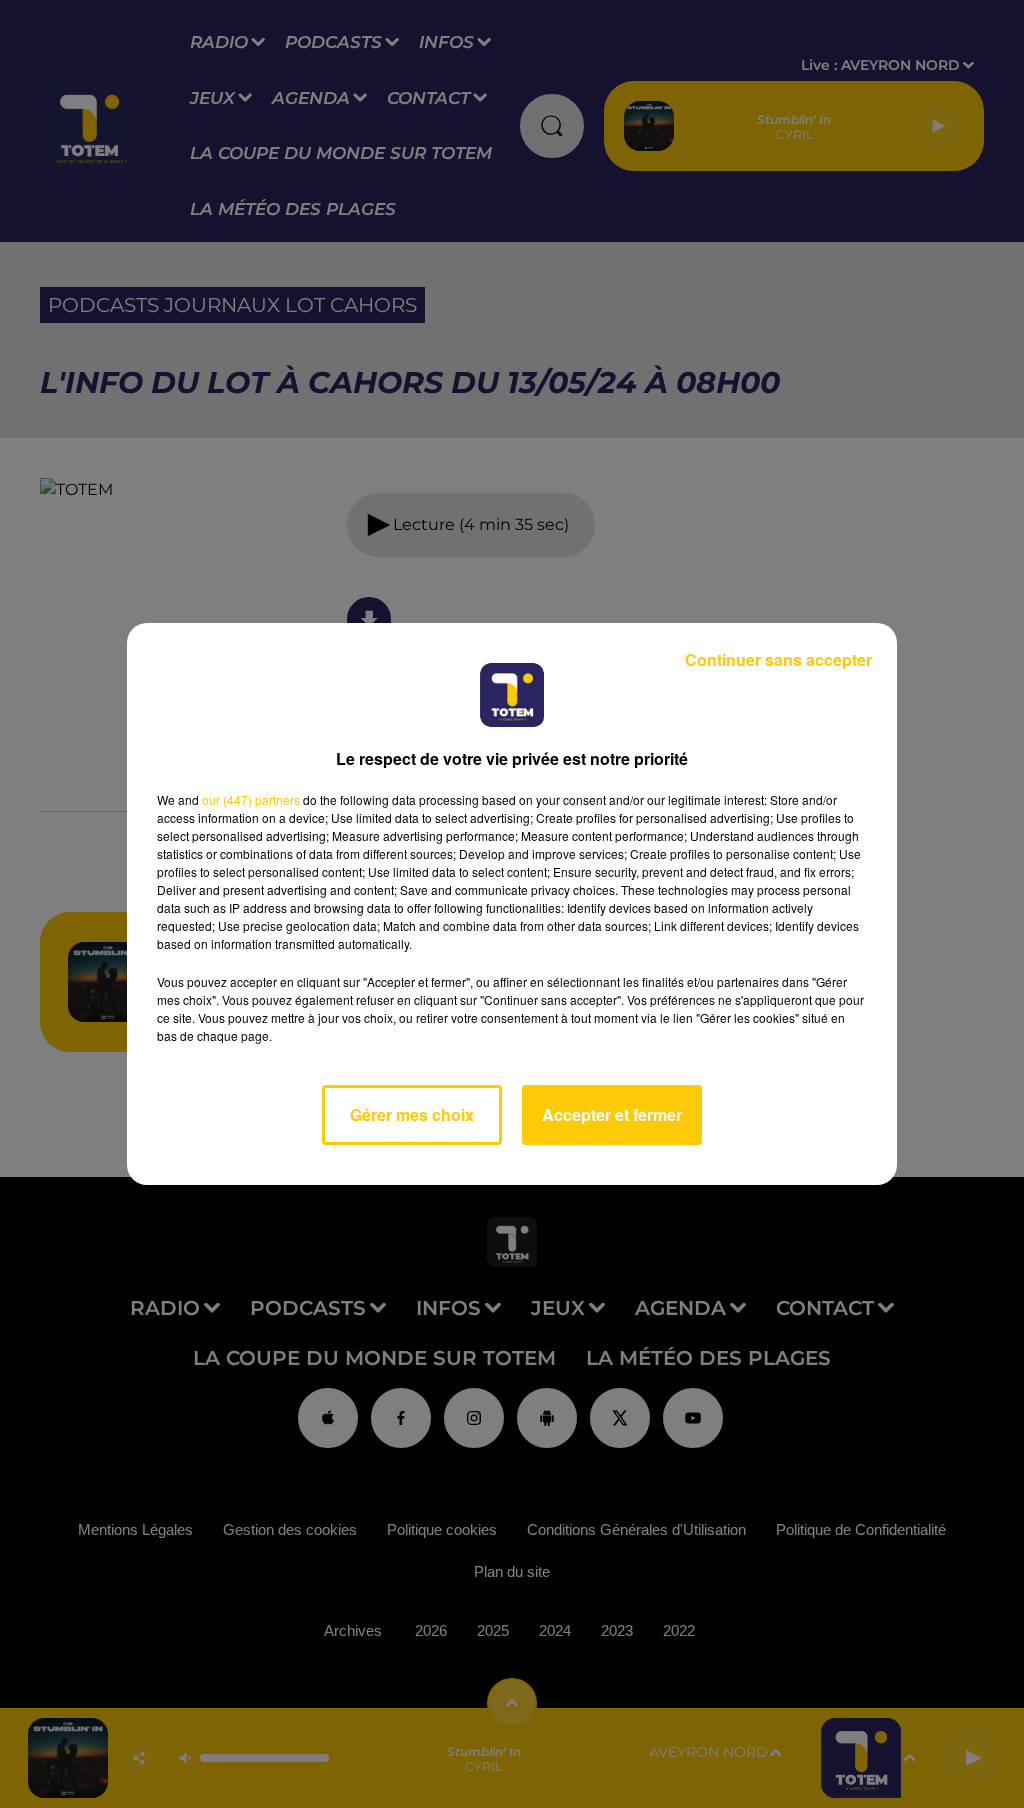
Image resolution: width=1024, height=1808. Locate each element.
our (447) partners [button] (251, 799)
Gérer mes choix (412, 1114)
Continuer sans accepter (778, 659)
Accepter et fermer (612, 1114)
